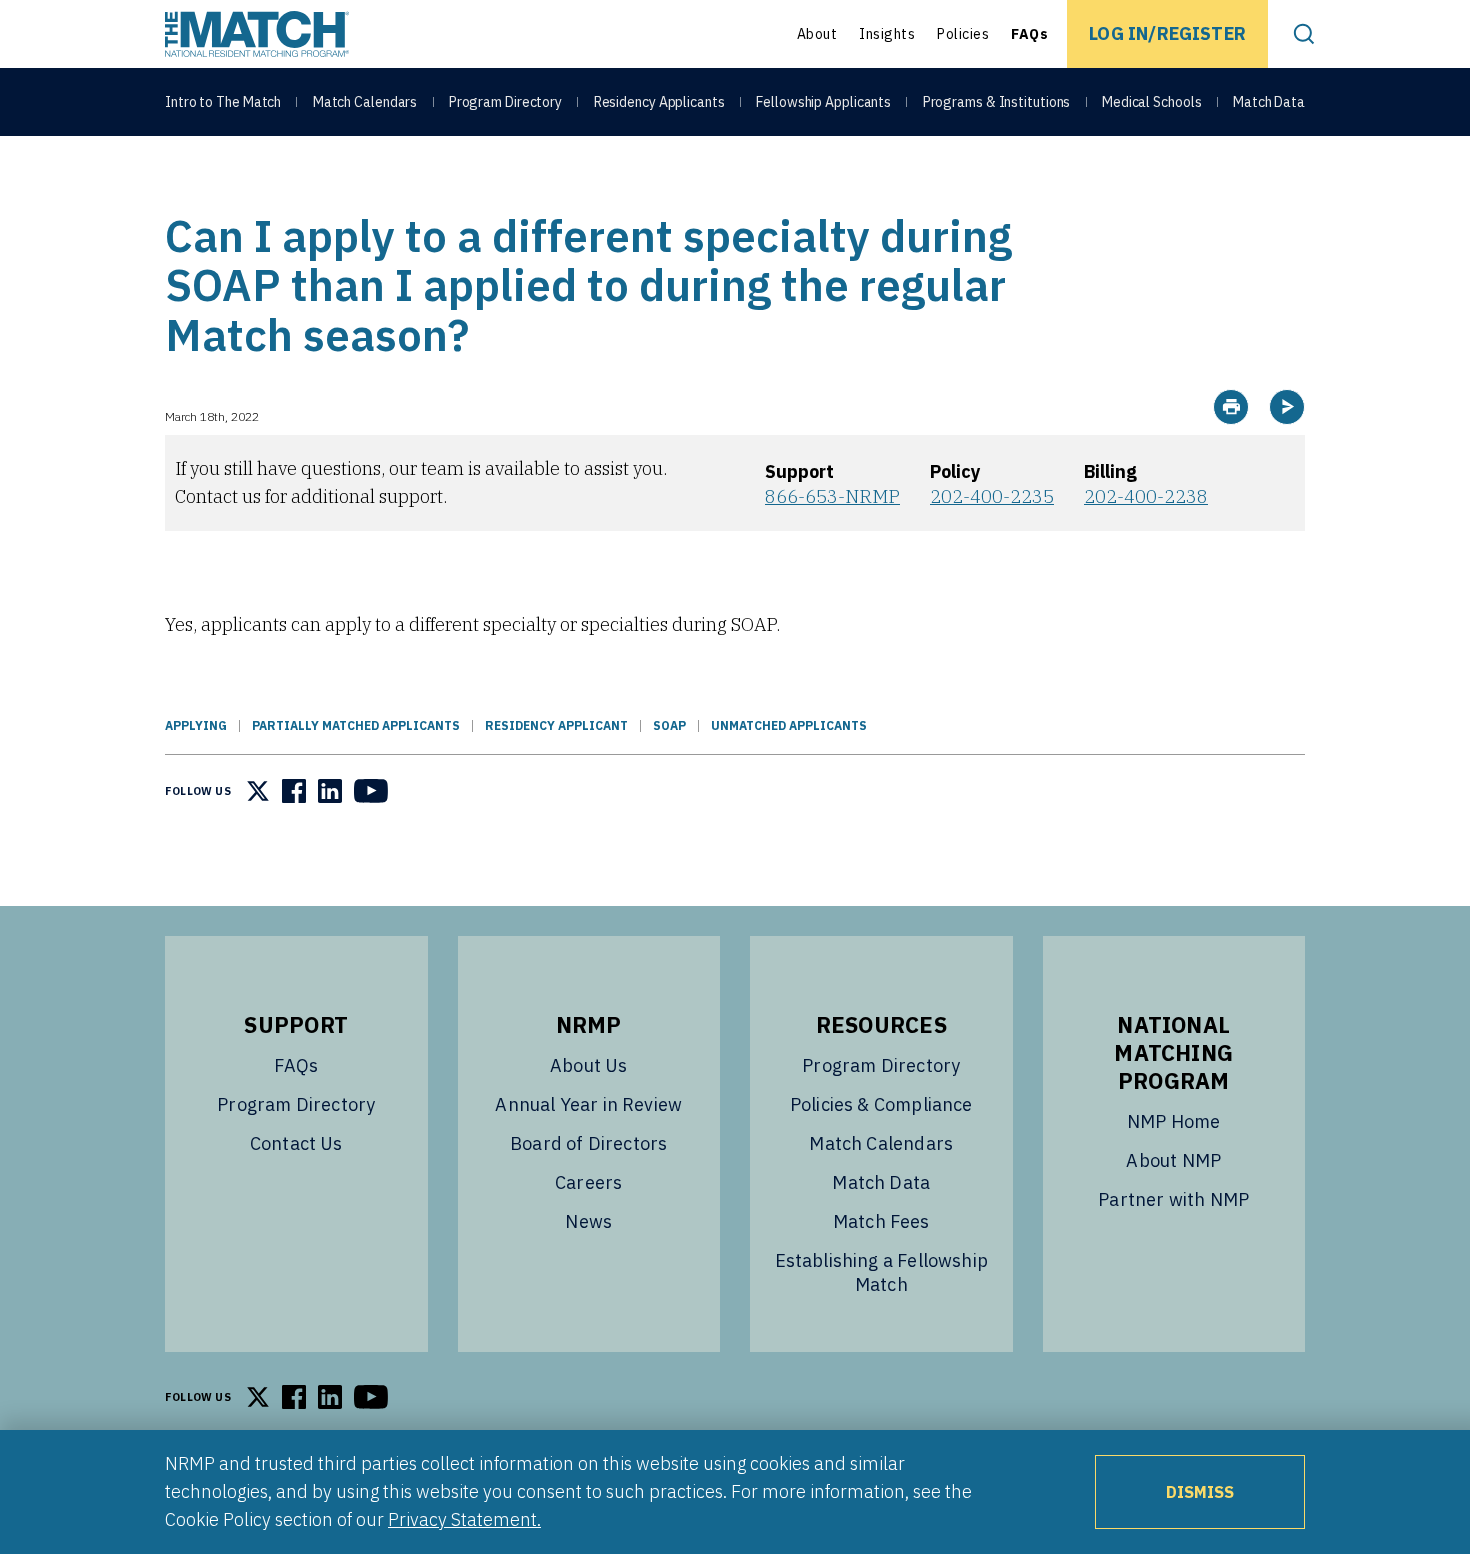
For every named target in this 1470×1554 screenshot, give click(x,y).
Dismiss (1200, 1492)
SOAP (669, 725)
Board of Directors (588, 1143)
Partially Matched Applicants (356, 725)
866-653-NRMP (832, 496)
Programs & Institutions (997, 102)
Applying (196, 725)
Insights (887, 34)
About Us (588, 1065)
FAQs (1029, 34)
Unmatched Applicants (789, 725)
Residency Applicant (556, 725)
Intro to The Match (223, 102)
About (817, 34)
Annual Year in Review (588, 1104)
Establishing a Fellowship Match (882, 1272)
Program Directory (505, 102)
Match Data (1269, 102)
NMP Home (1173, 1121)
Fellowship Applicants (823, 102)
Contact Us (296, 1143)
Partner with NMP (1173, 1199)
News (588, 1221)
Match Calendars (365, 102)
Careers (588, 1182)
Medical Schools (1152, 102)
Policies (963, 34)
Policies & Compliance (881, 1104)
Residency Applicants (659, 102)
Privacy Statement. (464, 1519)
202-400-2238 (1146, 496)
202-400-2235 (992, 496)
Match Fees (881, 1221)
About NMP (1173, 1160)
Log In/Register (1167, 33)
